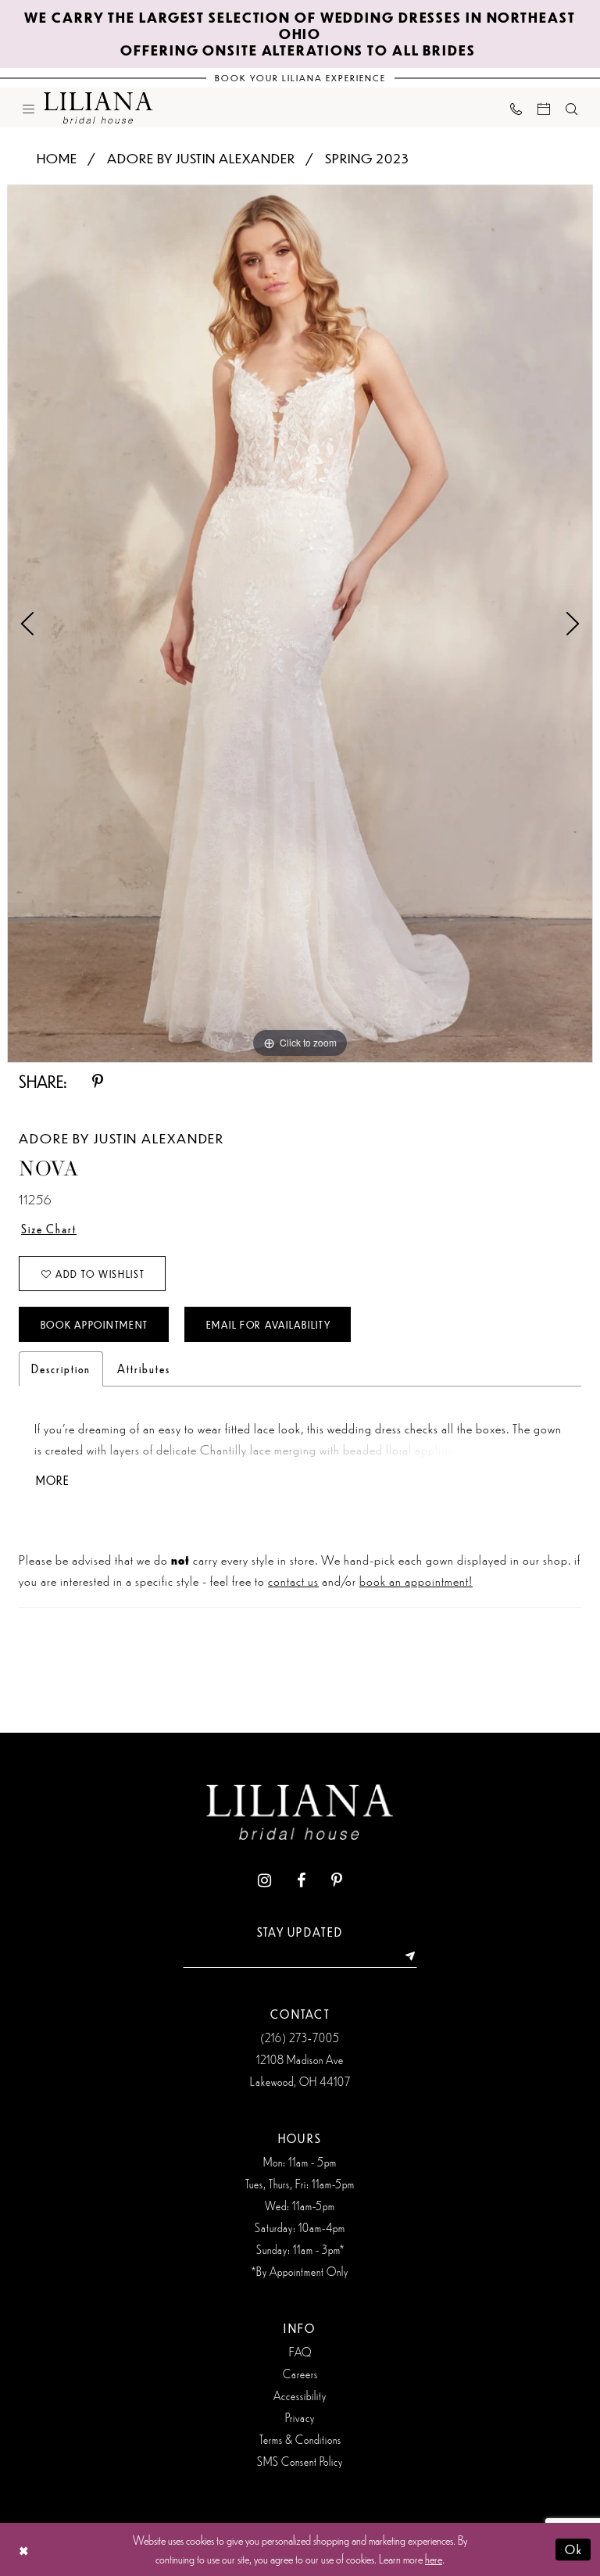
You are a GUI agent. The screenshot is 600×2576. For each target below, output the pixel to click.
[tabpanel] (300, 624)
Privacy (300, 2417)
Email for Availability (269, 1325)
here (434, 2558)
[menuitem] (29, 107)
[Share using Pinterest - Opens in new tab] (98, 1082)
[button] (29, 107)
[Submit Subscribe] (405, 1956)
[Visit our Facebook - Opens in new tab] (301, 1881)
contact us (293, 1580)
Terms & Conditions (300, 2439)
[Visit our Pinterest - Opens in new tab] (337, 1881)
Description (61, 1368)
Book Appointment (95, 1325)
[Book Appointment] (544, 107)
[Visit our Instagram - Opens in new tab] (264, 1881)
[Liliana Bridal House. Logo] (98, 108)
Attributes (144, 1368)
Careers (300, 2374)
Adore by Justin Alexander (201, 158)
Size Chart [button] (49, 1229)
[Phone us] (516, 107)
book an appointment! (416, 1580)
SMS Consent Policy (300, 2461)
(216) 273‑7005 (300, 2038)
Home (57, 158)
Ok (574, 2549)
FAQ (300, 2352)
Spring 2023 (367, 158)
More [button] (53, 1481)
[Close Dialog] (24, 2550)
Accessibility (300, 2395)
